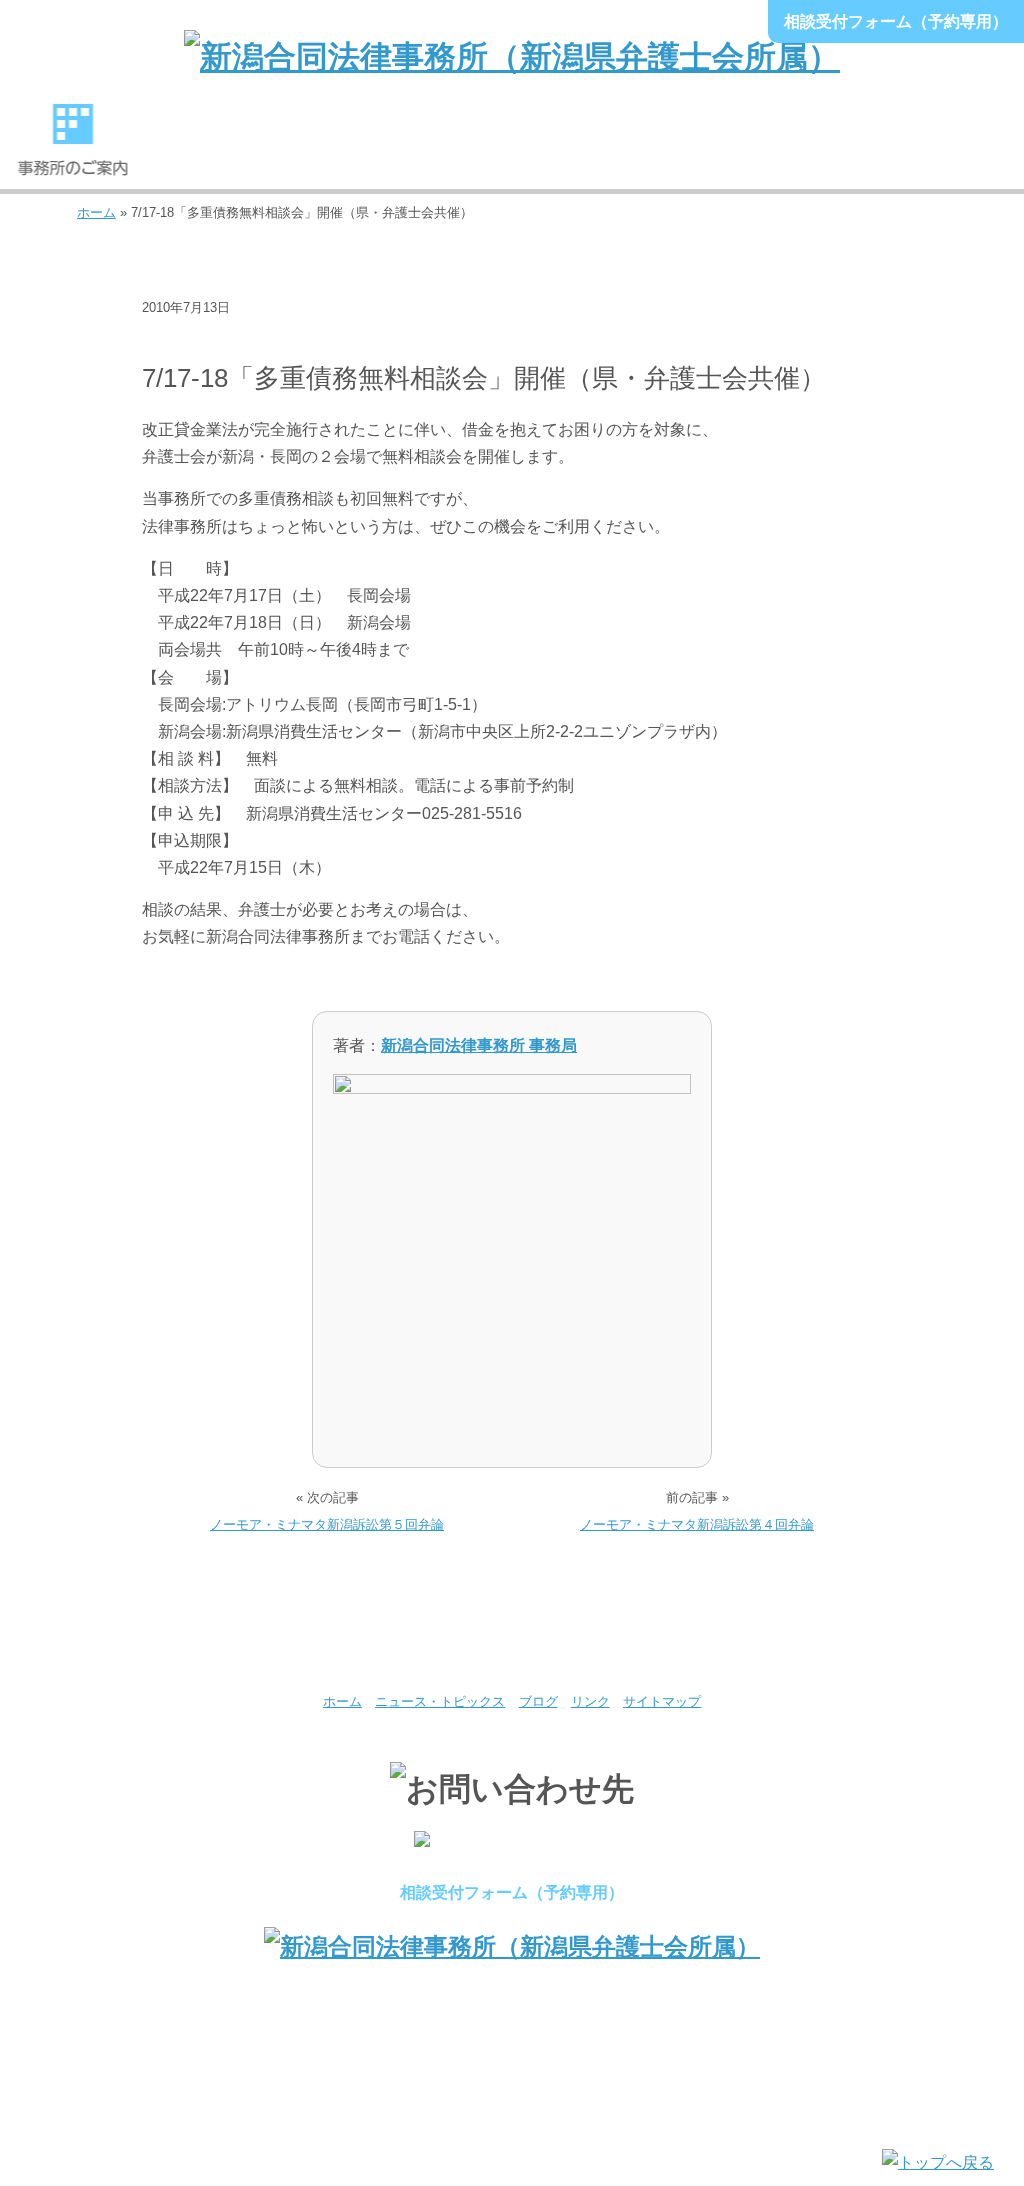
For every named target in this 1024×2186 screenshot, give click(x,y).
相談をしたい (512, 149)
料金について (658, 149)
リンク (590, 1701)
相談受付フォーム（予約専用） (896, 21)
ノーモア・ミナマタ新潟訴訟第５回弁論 (327, 1524)
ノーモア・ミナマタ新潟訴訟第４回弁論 (697, 1524)
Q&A (951, 149)
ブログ (538, 1701)
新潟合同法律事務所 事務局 (479, 1045)
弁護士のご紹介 (219, 149)
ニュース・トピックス (220, 338)
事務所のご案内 (73, 149)
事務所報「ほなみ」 (804, 149)
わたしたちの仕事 (366, 149)
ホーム (96, 212)
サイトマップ (662, 1701)
